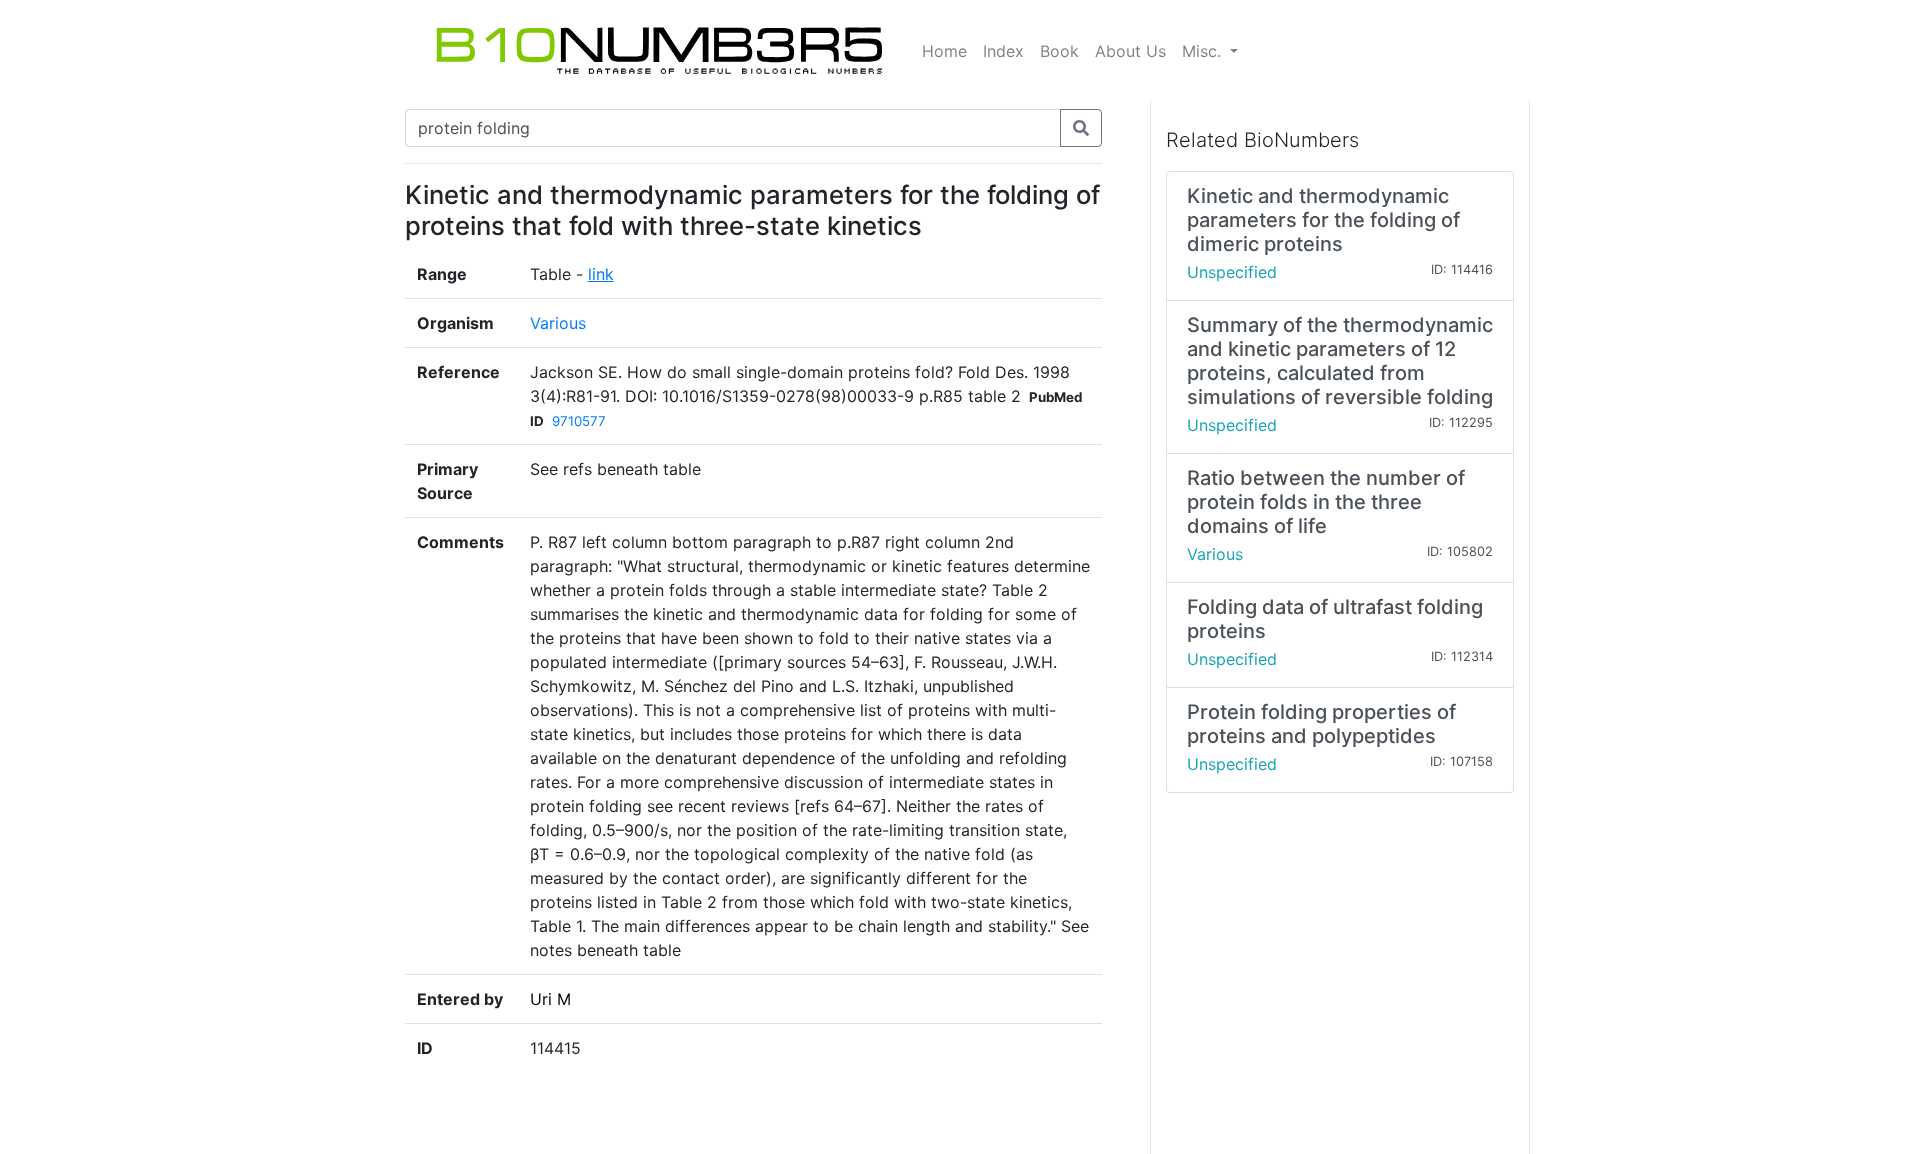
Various (558, 323)
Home (944, 51)
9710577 (579, 421)
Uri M (550, 999)
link (601, 274)
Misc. (1204, 51)
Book (1059, 51)
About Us (1130, 51)
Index (1003, 51)
